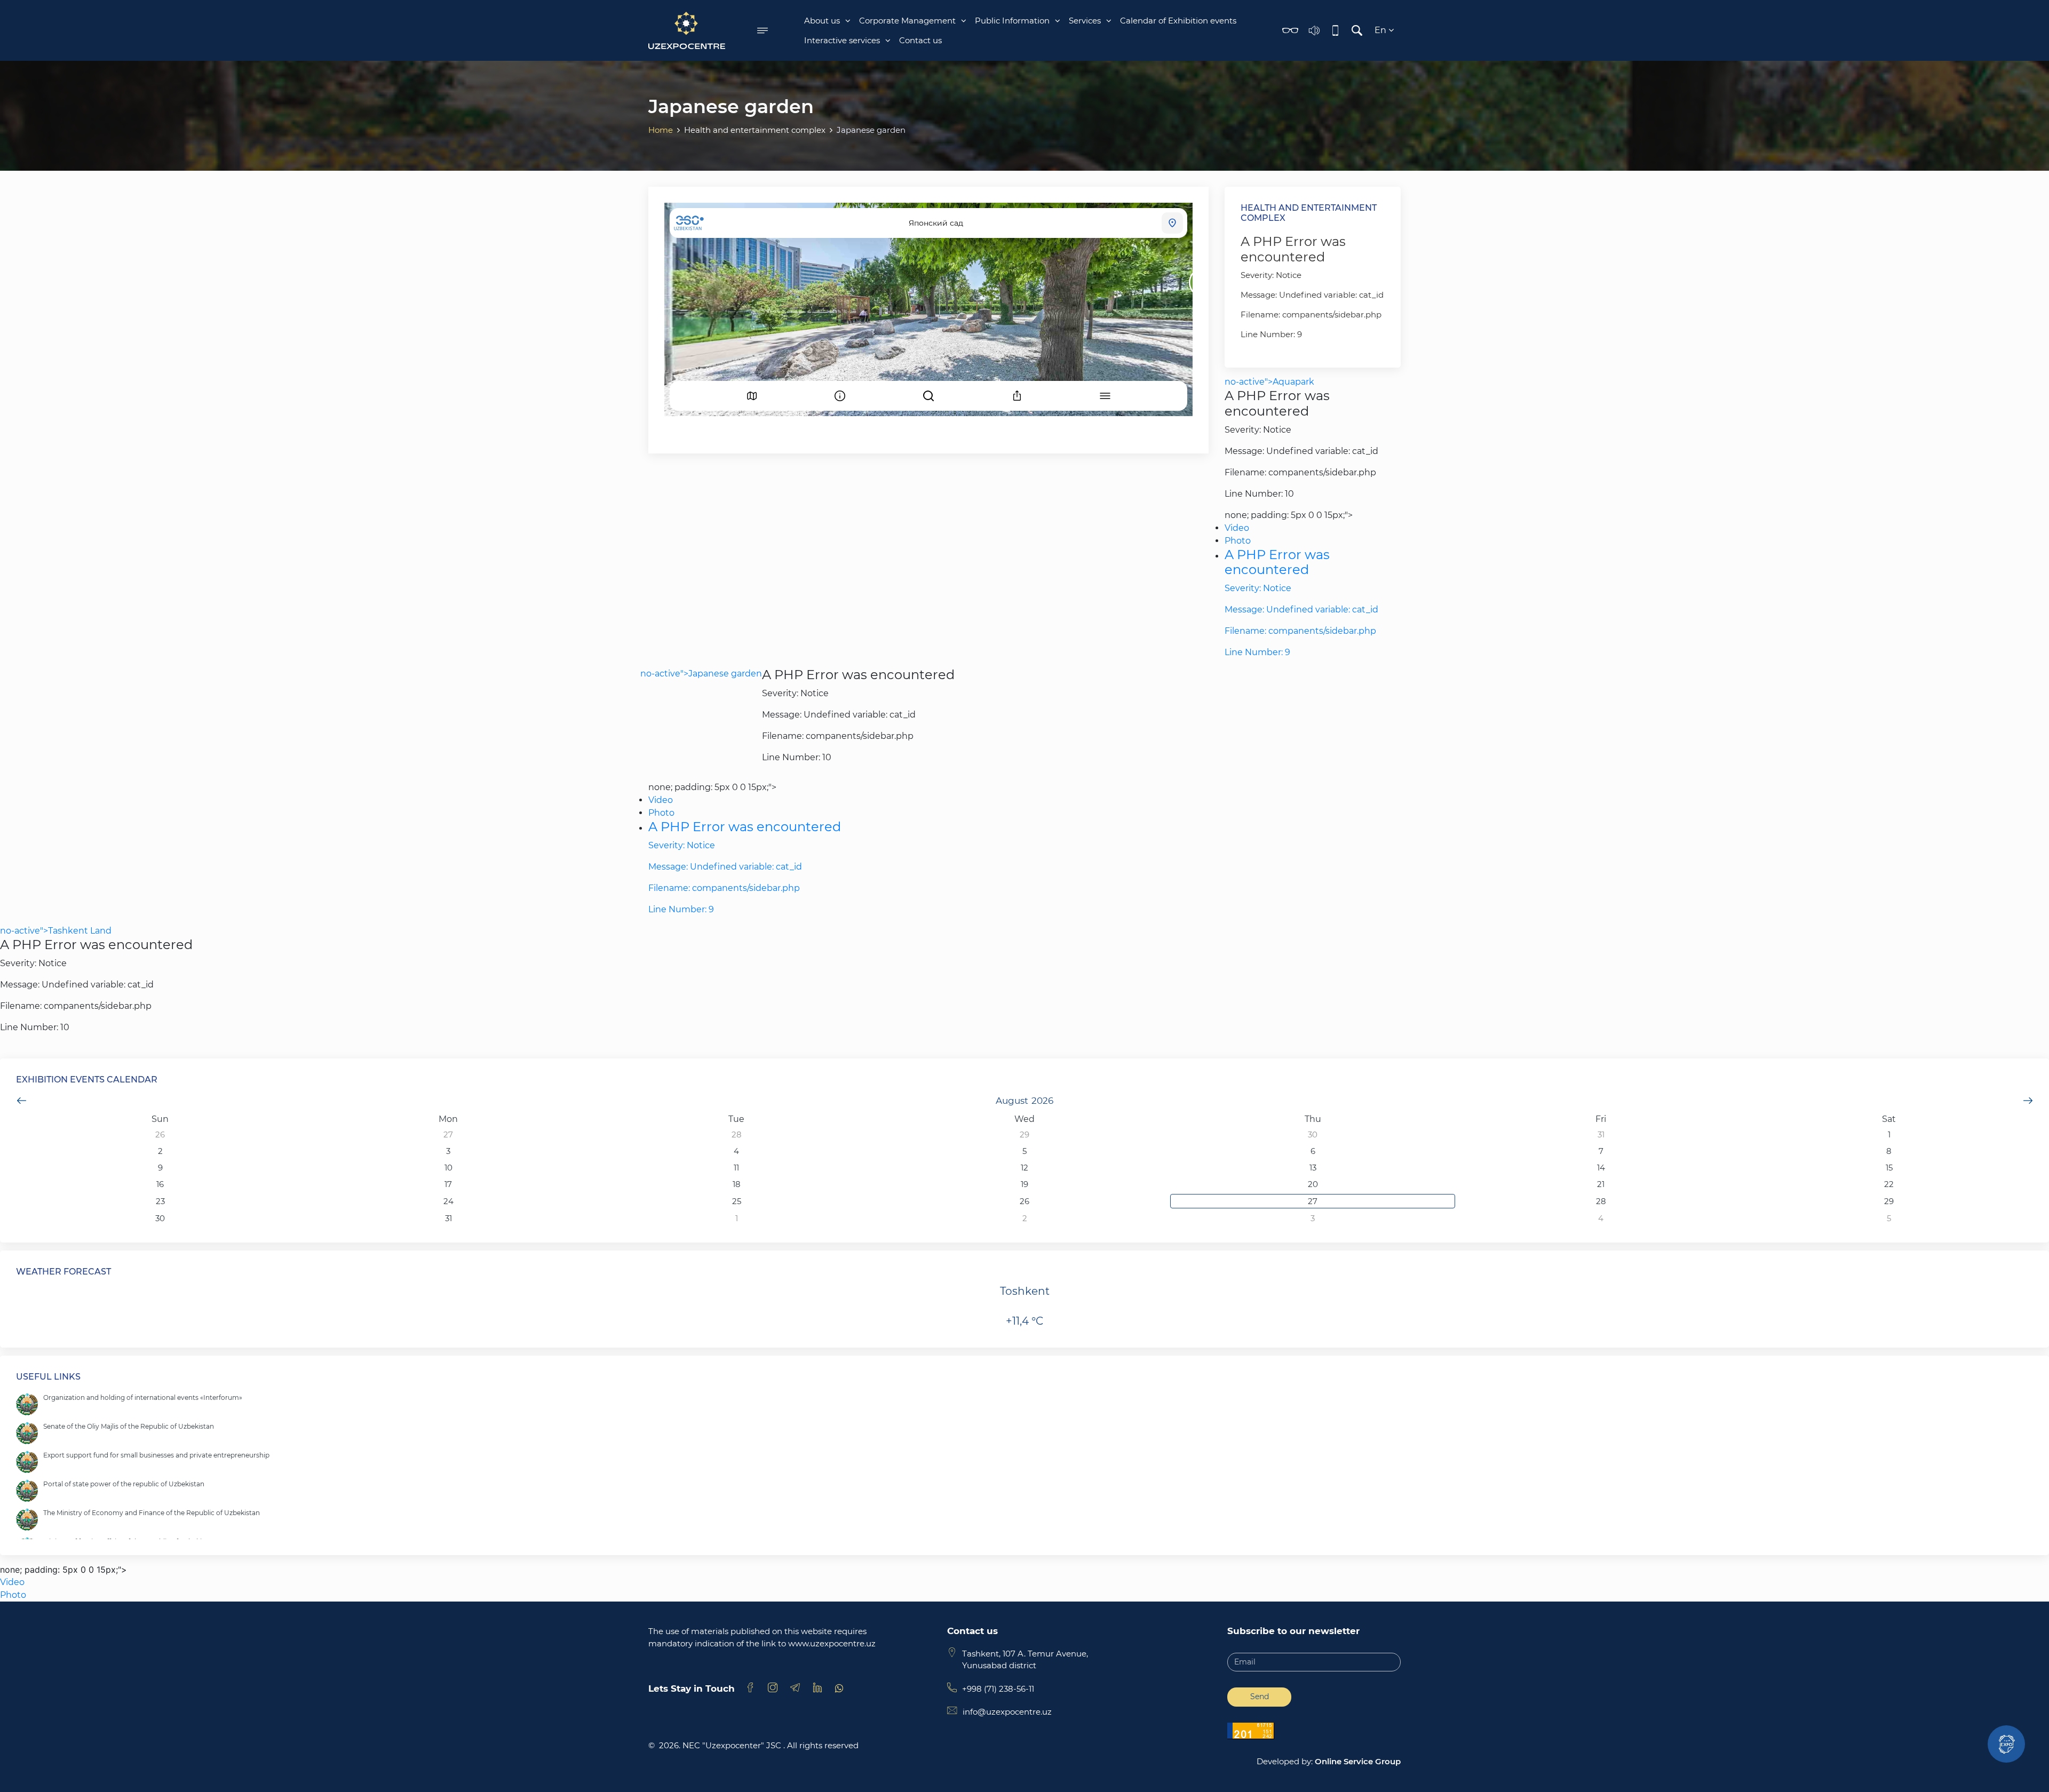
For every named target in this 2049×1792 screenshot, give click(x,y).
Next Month (2028, 1101)
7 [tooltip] (1601, 1151)
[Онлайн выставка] (2006, 1744)
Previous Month (21, 1101)
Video (1237, 528)
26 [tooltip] (160, 1134)
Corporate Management (907, 21)
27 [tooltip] (448, 1134)
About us (822, 21)
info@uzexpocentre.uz (1007, 1712)
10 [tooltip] (448, 1168)
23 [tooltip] (160, 1201)
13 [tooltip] (1313, 1168)
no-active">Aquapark (1269, 382)
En (1381, 30)
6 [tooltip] (1313, 1151)
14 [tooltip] (1601, 1168)
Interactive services (842, 40)
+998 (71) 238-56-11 (998, 1689)
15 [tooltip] (1889, 1168)
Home (661, 130)
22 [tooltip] (1889, 1184)
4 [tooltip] (736, 1151)
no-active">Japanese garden (701, 674)
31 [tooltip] (1601, 1134)
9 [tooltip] (160, 1168)
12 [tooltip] (1024, 1168)
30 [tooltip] (1313, 1134)
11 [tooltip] (736, 1168)
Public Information (1012, 21)
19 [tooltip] (1024, 1184)
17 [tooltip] (448, 1184)
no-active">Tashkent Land (56, 931)
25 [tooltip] (737, 1201)
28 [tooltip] (737, 1134)
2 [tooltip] (160, 1151)
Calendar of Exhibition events (1178, 21)
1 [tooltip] (1889, 1134)
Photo (1238, 541)
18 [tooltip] (737, 1184)
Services (1085, 21)
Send (1260, 1697)
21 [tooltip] (1601, 1184)
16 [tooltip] (160, 1184)
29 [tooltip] (1024, 1134)
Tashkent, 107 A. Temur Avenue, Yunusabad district (1025, 1660)
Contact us (920, 40)
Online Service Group (1358, 1761)
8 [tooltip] (1889, 1151)
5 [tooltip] (1024, 1151)
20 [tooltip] (1313, 1184)
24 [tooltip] (448, 1201)
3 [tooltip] (448, 1151)
